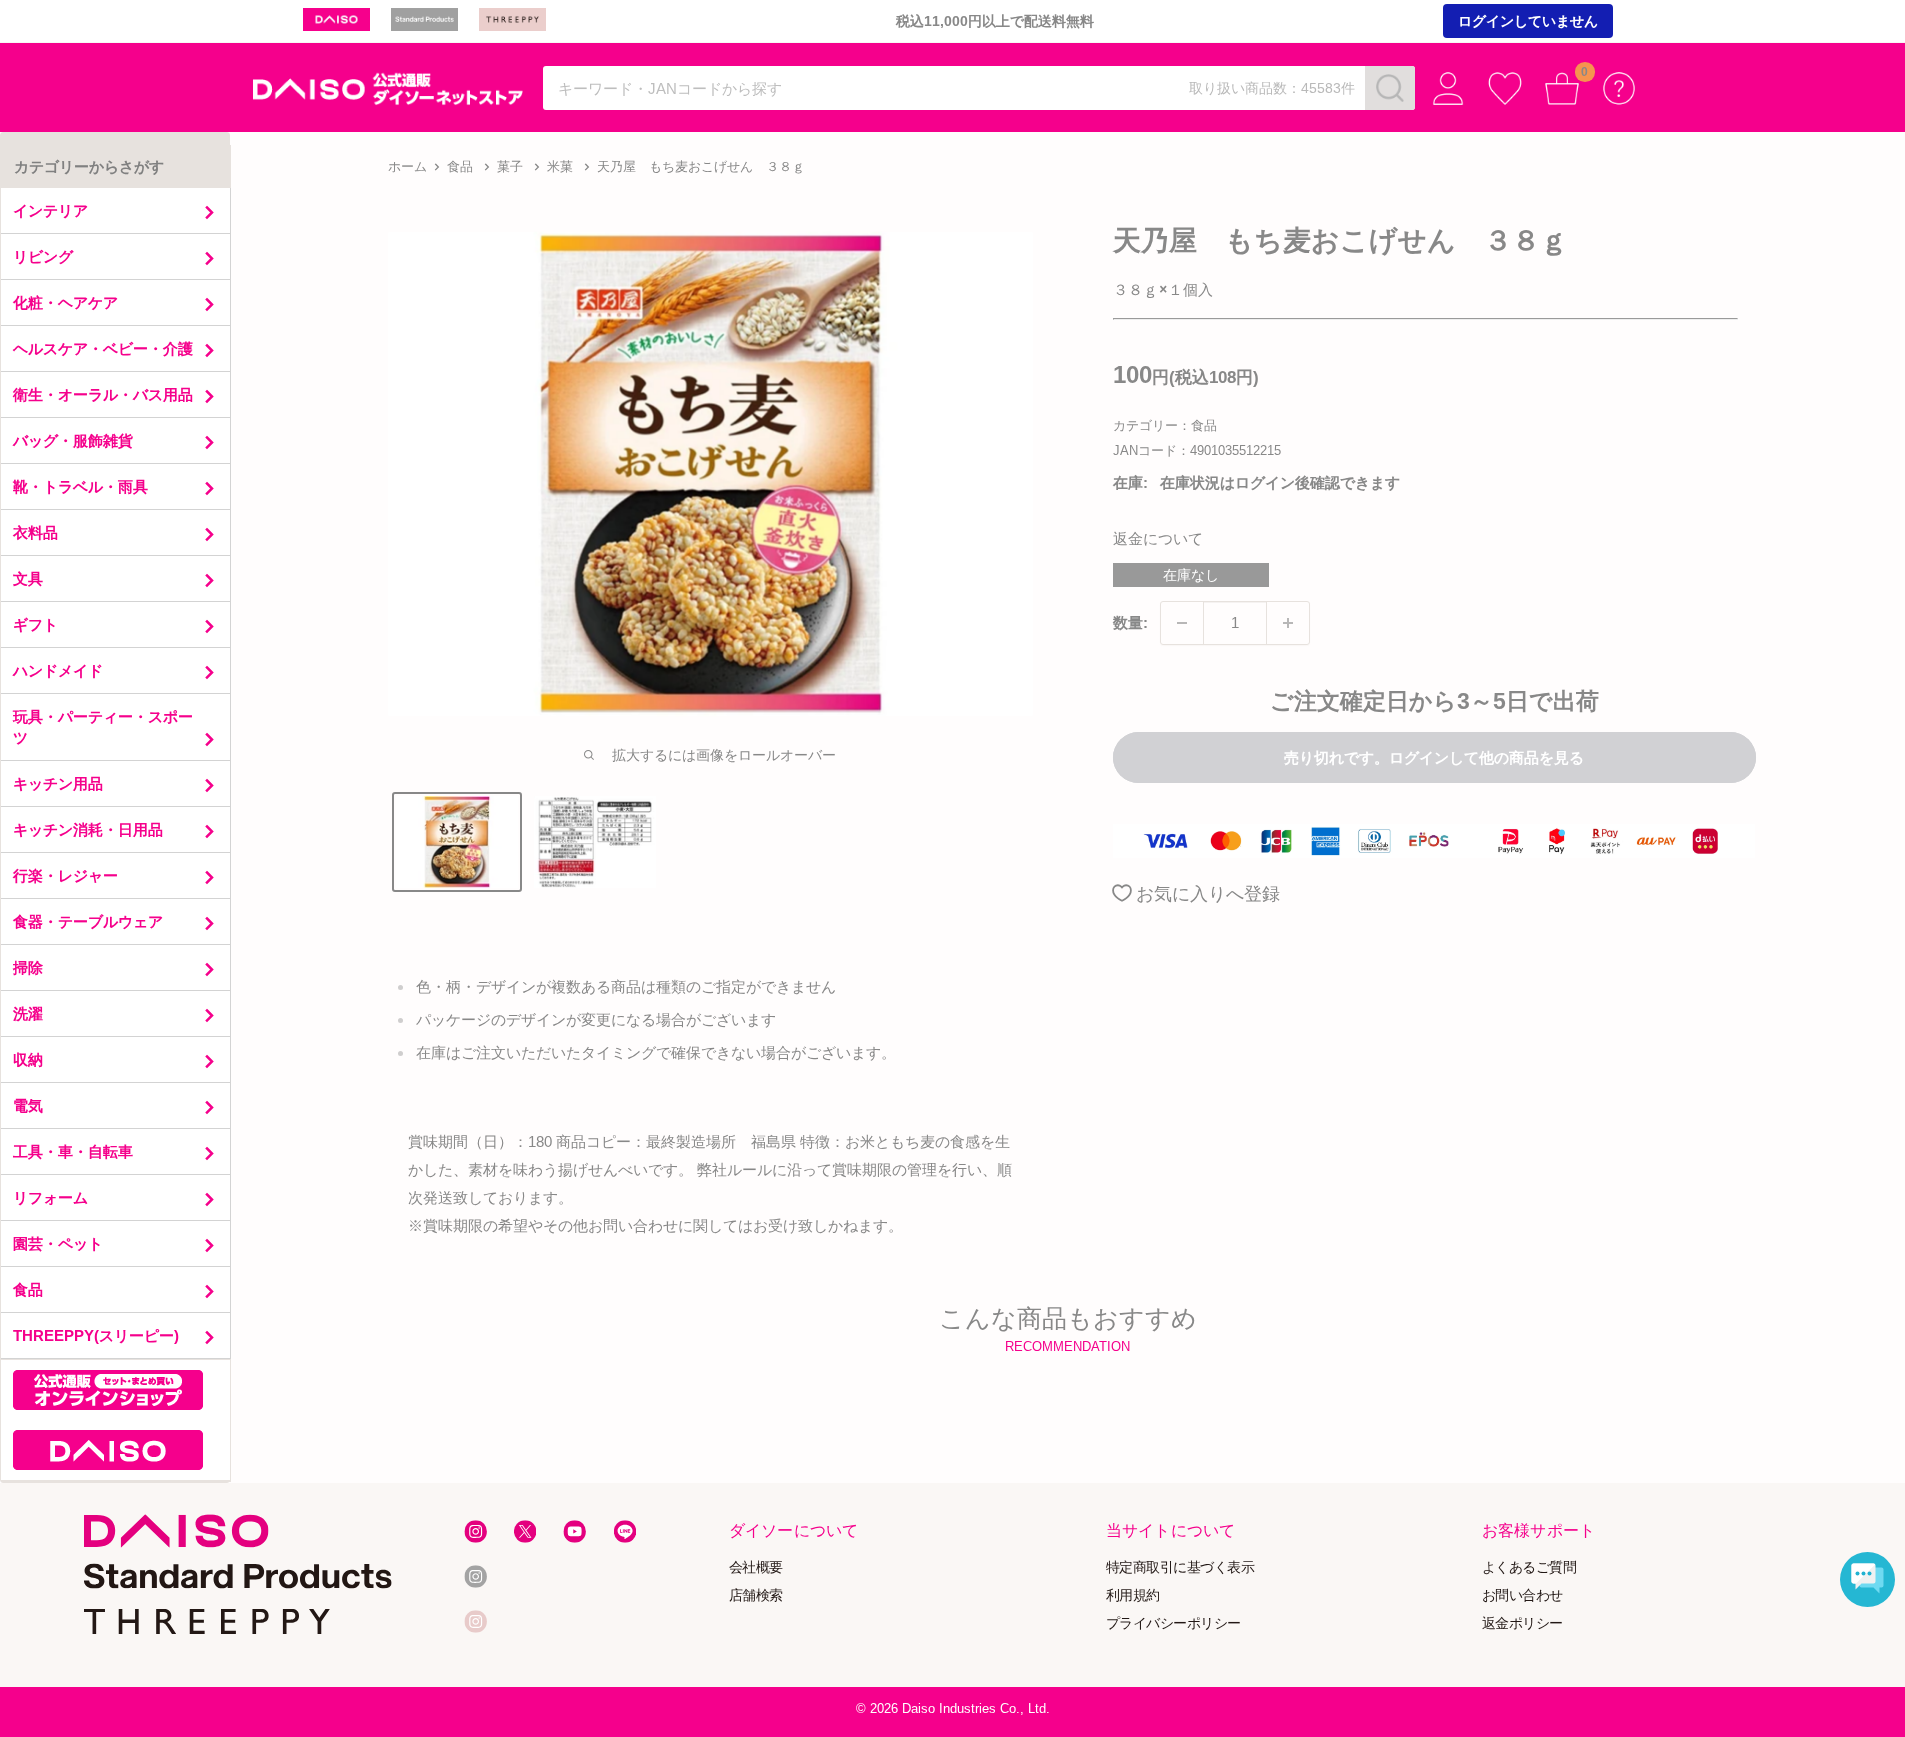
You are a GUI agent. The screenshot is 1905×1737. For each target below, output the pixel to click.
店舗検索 (756, 1595)
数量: (1130, 622)
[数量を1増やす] (1288, 623)
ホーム (407, 166)
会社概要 (756, 1567)
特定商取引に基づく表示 (1180, 1567)
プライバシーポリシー (1173, 1622)
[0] (1562, 88)
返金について (1158, 538)
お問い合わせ (1522, 1595)
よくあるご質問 (1529, 1567)
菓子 (510, 166)
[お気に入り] (1505, 88)
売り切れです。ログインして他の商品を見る (1434, 757)
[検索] (1390, 88)
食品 (460, 166)
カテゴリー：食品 (1165, 425)
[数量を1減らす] (1182, 623)
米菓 (560, 166)
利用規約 (1133, 1595)
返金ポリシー (1522, 1622)
